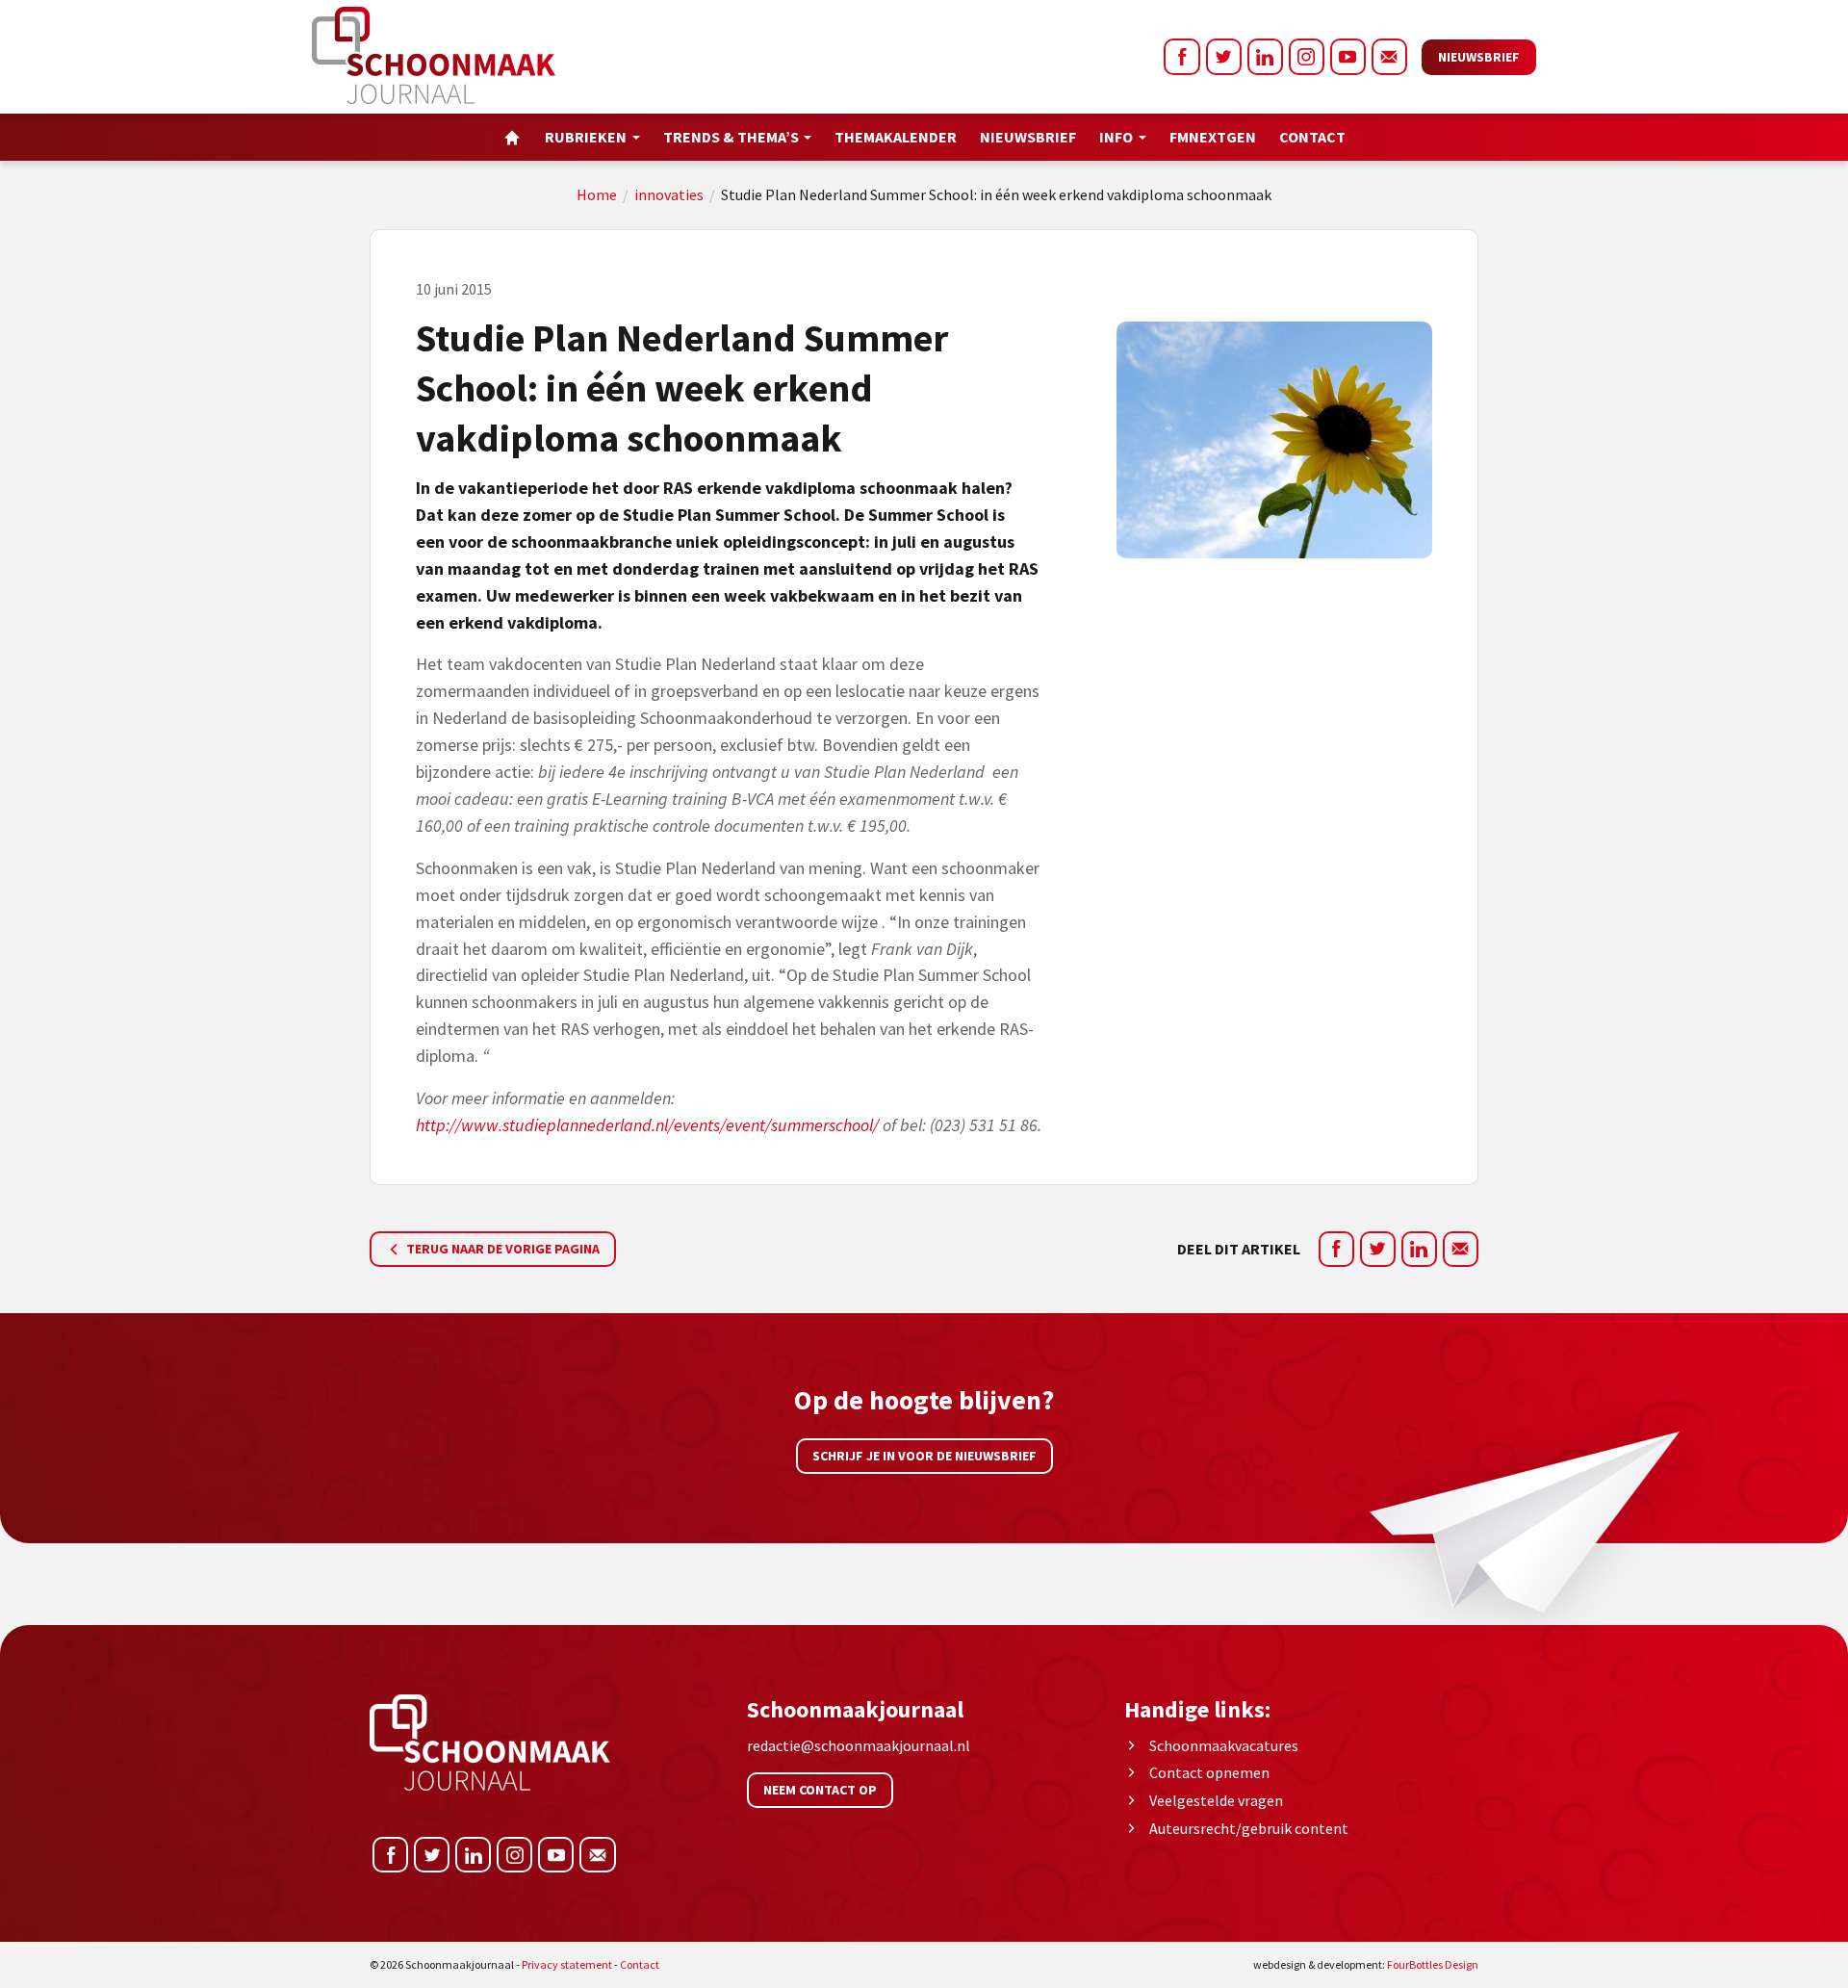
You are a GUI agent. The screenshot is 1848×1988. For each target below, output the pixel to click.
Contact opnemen (1209, 1772)
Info (1116, 137)
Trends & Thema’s (731, 137)
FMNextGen (1213, 137)
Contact (1312, 137)
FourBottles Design (1366, 1964)
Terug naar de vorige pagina (501, 1249)
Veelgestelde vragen (1216, 1800)
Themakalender (896, 137)
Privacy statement (567, 1964)
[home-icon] (512, 137)
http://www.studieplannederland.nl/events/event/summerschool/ (647, 1125)
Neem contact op (820, 1790)
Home (597, 194)
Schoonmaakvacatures (1224, 1745)
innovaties (669, 194)
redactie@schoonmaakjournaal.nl (859, 1745)
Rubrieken (586, 137)
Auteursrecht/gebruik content (1249, 1828)
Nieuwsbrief (1479, 57)
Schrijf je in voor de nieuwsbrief (924, 1456)
